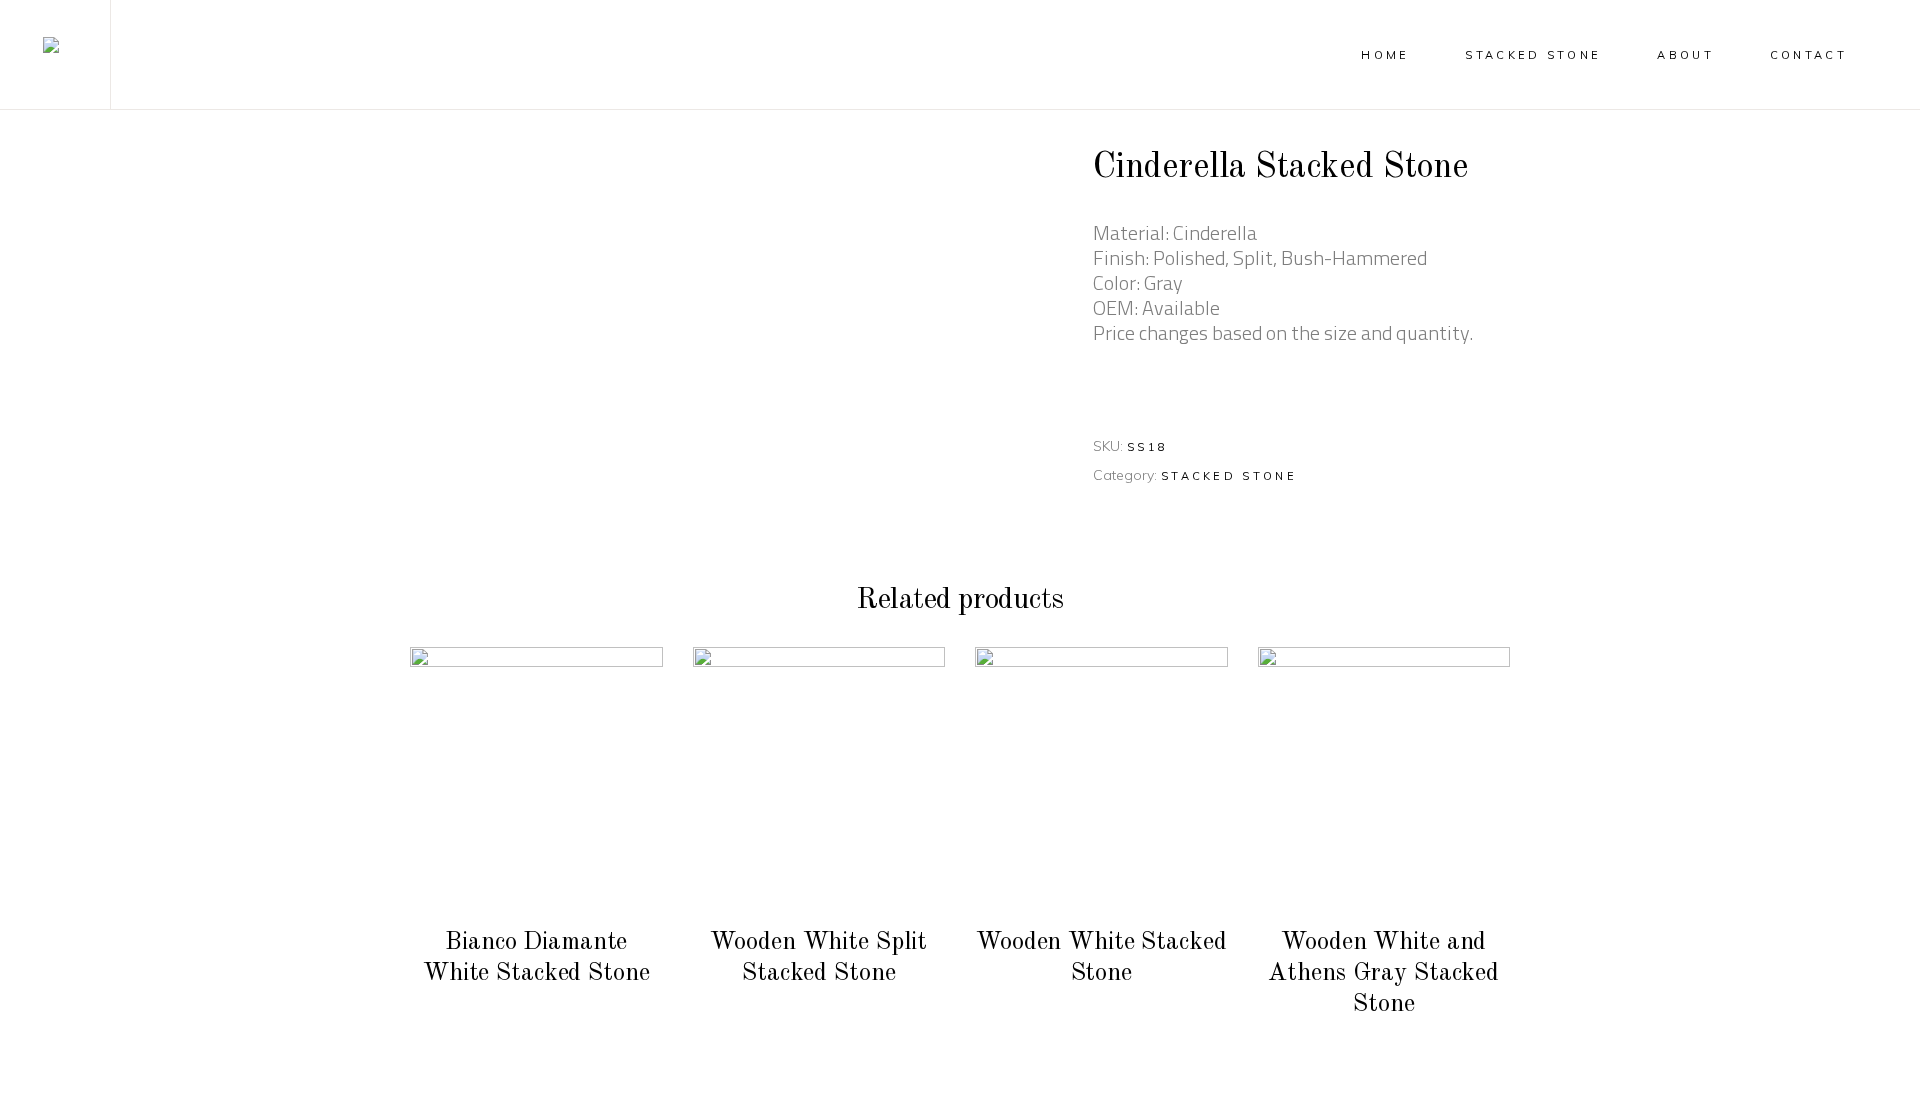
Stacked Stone (1229, 476)
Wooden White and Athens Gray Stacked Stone (1383, 973)
